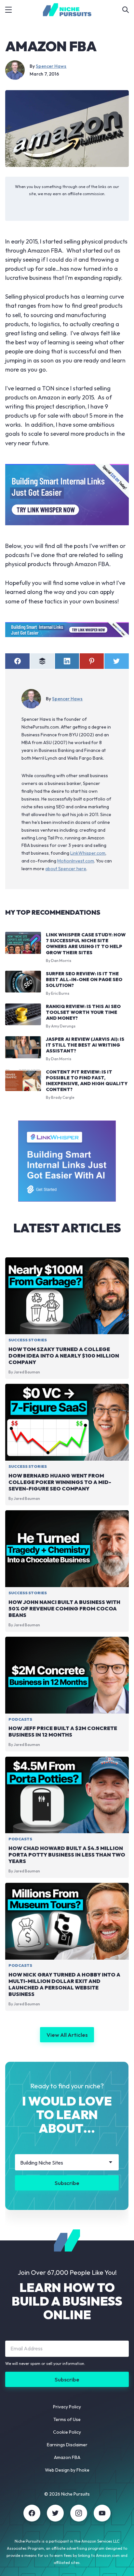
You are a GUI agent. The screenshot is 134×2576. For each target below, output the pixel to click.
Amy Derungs (63, 1026)
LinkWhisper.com (88, 853)
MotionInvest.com (76, 861)
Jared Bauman (27, 1372)
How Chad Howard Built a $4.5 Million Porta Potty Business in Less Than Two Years (67, 1855)
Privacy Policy (67, 2407)
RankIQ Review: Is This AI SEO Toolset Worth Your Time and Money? (83, 1012)
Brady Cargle (63, 1097)
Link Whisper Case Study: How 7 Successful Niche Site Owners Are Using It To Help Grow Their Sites (86, 944)
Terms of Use (67, 2419)
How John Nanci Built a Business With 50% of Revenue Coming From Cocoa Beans (64, 1609)
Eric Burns (60, 993)
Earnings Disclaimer (67, 2445)
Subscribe (67, 2183)
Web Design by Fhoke (67, 2470)
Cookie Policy (67, 2432)
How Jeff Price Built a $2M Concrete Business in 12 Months (63, 1732)
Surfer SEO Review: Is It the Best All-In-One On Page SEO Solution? (84, 979)
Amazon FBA (67, 2457)
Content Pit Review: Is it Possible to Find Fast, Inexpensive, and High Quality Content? (87, 1081)
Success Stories (28, 1340)
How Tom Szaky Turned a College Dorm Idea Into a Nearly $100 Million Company (64, 1356)
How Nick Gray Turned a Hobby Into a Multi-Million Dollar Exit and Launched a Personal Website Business (64, 1984)
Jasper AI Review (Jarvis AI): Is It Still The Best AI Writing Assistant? (85, 1045)
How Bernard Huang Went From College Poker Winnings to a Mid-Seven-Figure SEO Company (60, 1482)
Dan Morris (61, 961)
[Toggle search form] (126, 10)
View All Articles (67, 2035)
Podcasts (20, 1719)
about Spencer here (66, 869)
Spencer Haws (51, 66)
